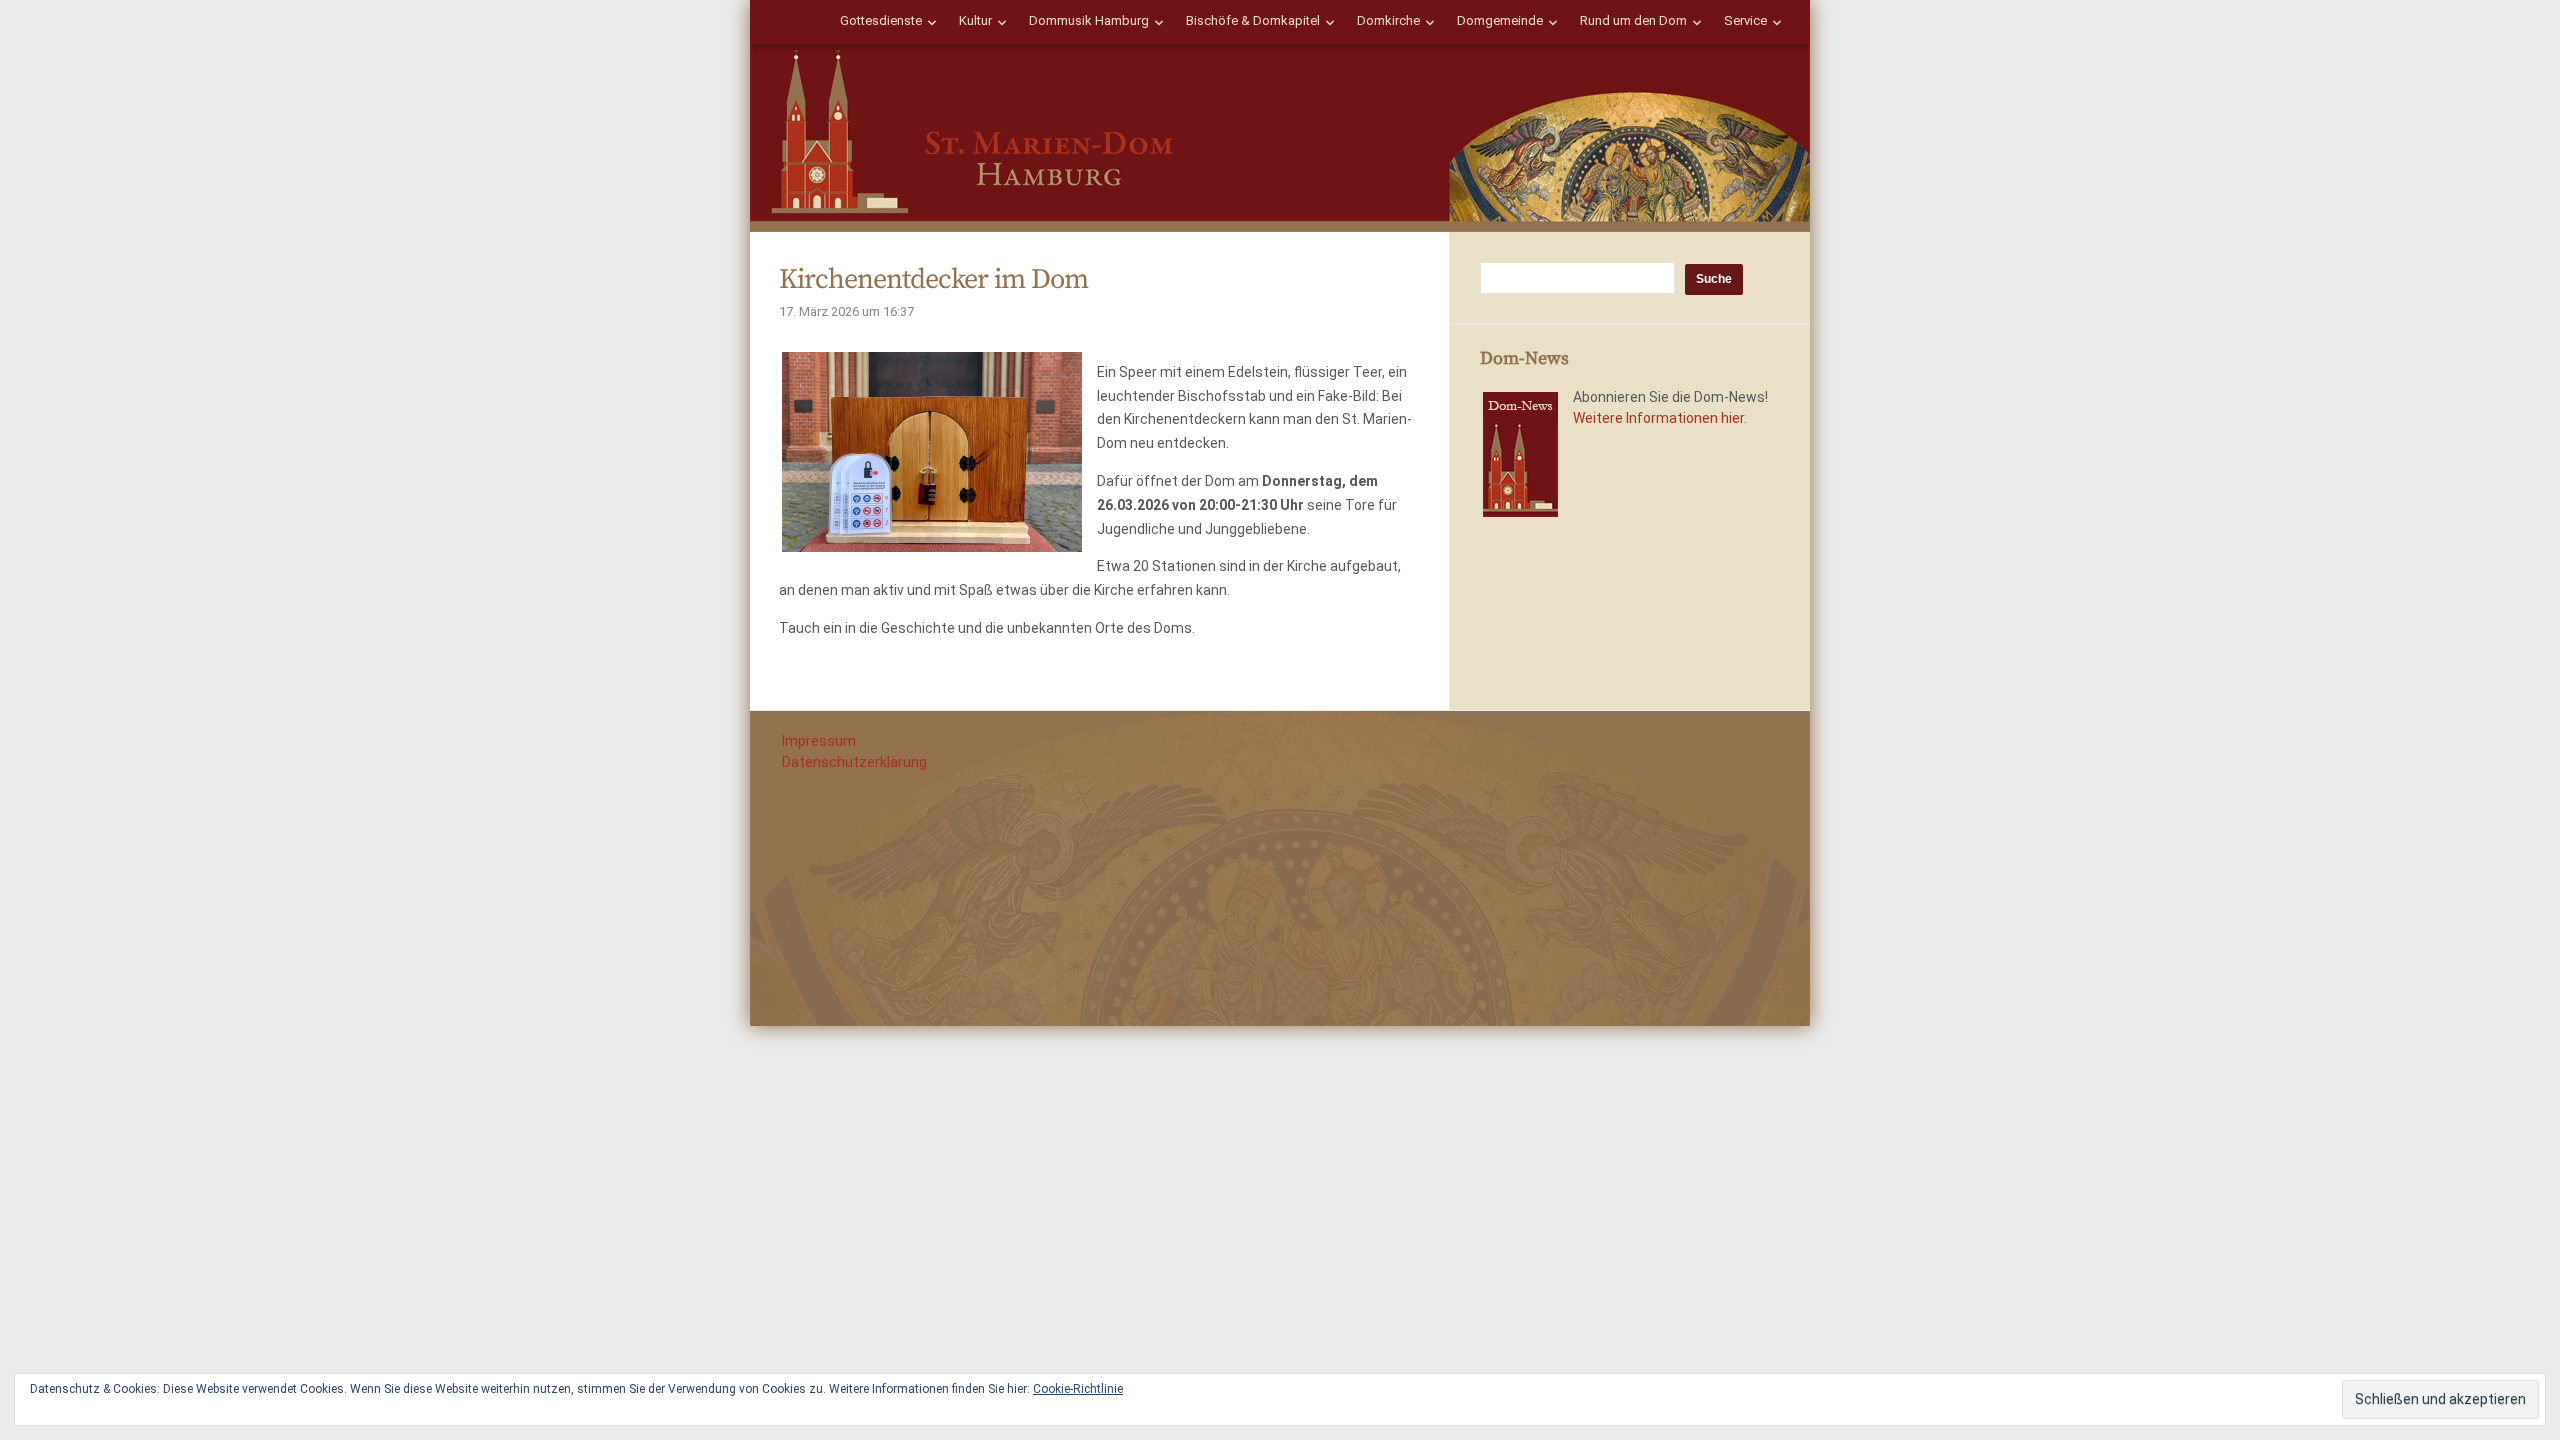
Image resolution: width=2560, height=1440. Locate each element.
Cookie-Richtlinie (1078, 1389)
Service (1745, 20)
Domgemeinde (1500, 20)
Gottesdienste (881, 20)
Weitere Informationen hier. (1660, 418)
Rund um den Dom (1633, 20)
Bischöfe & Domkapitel (1253, 20)
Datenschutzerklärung (854, 762)
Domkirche (1388, 20)
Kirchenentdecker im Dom (933, 279)
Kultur (975, 20)
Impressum (819, 741)
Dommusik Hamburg (1089, 20)
